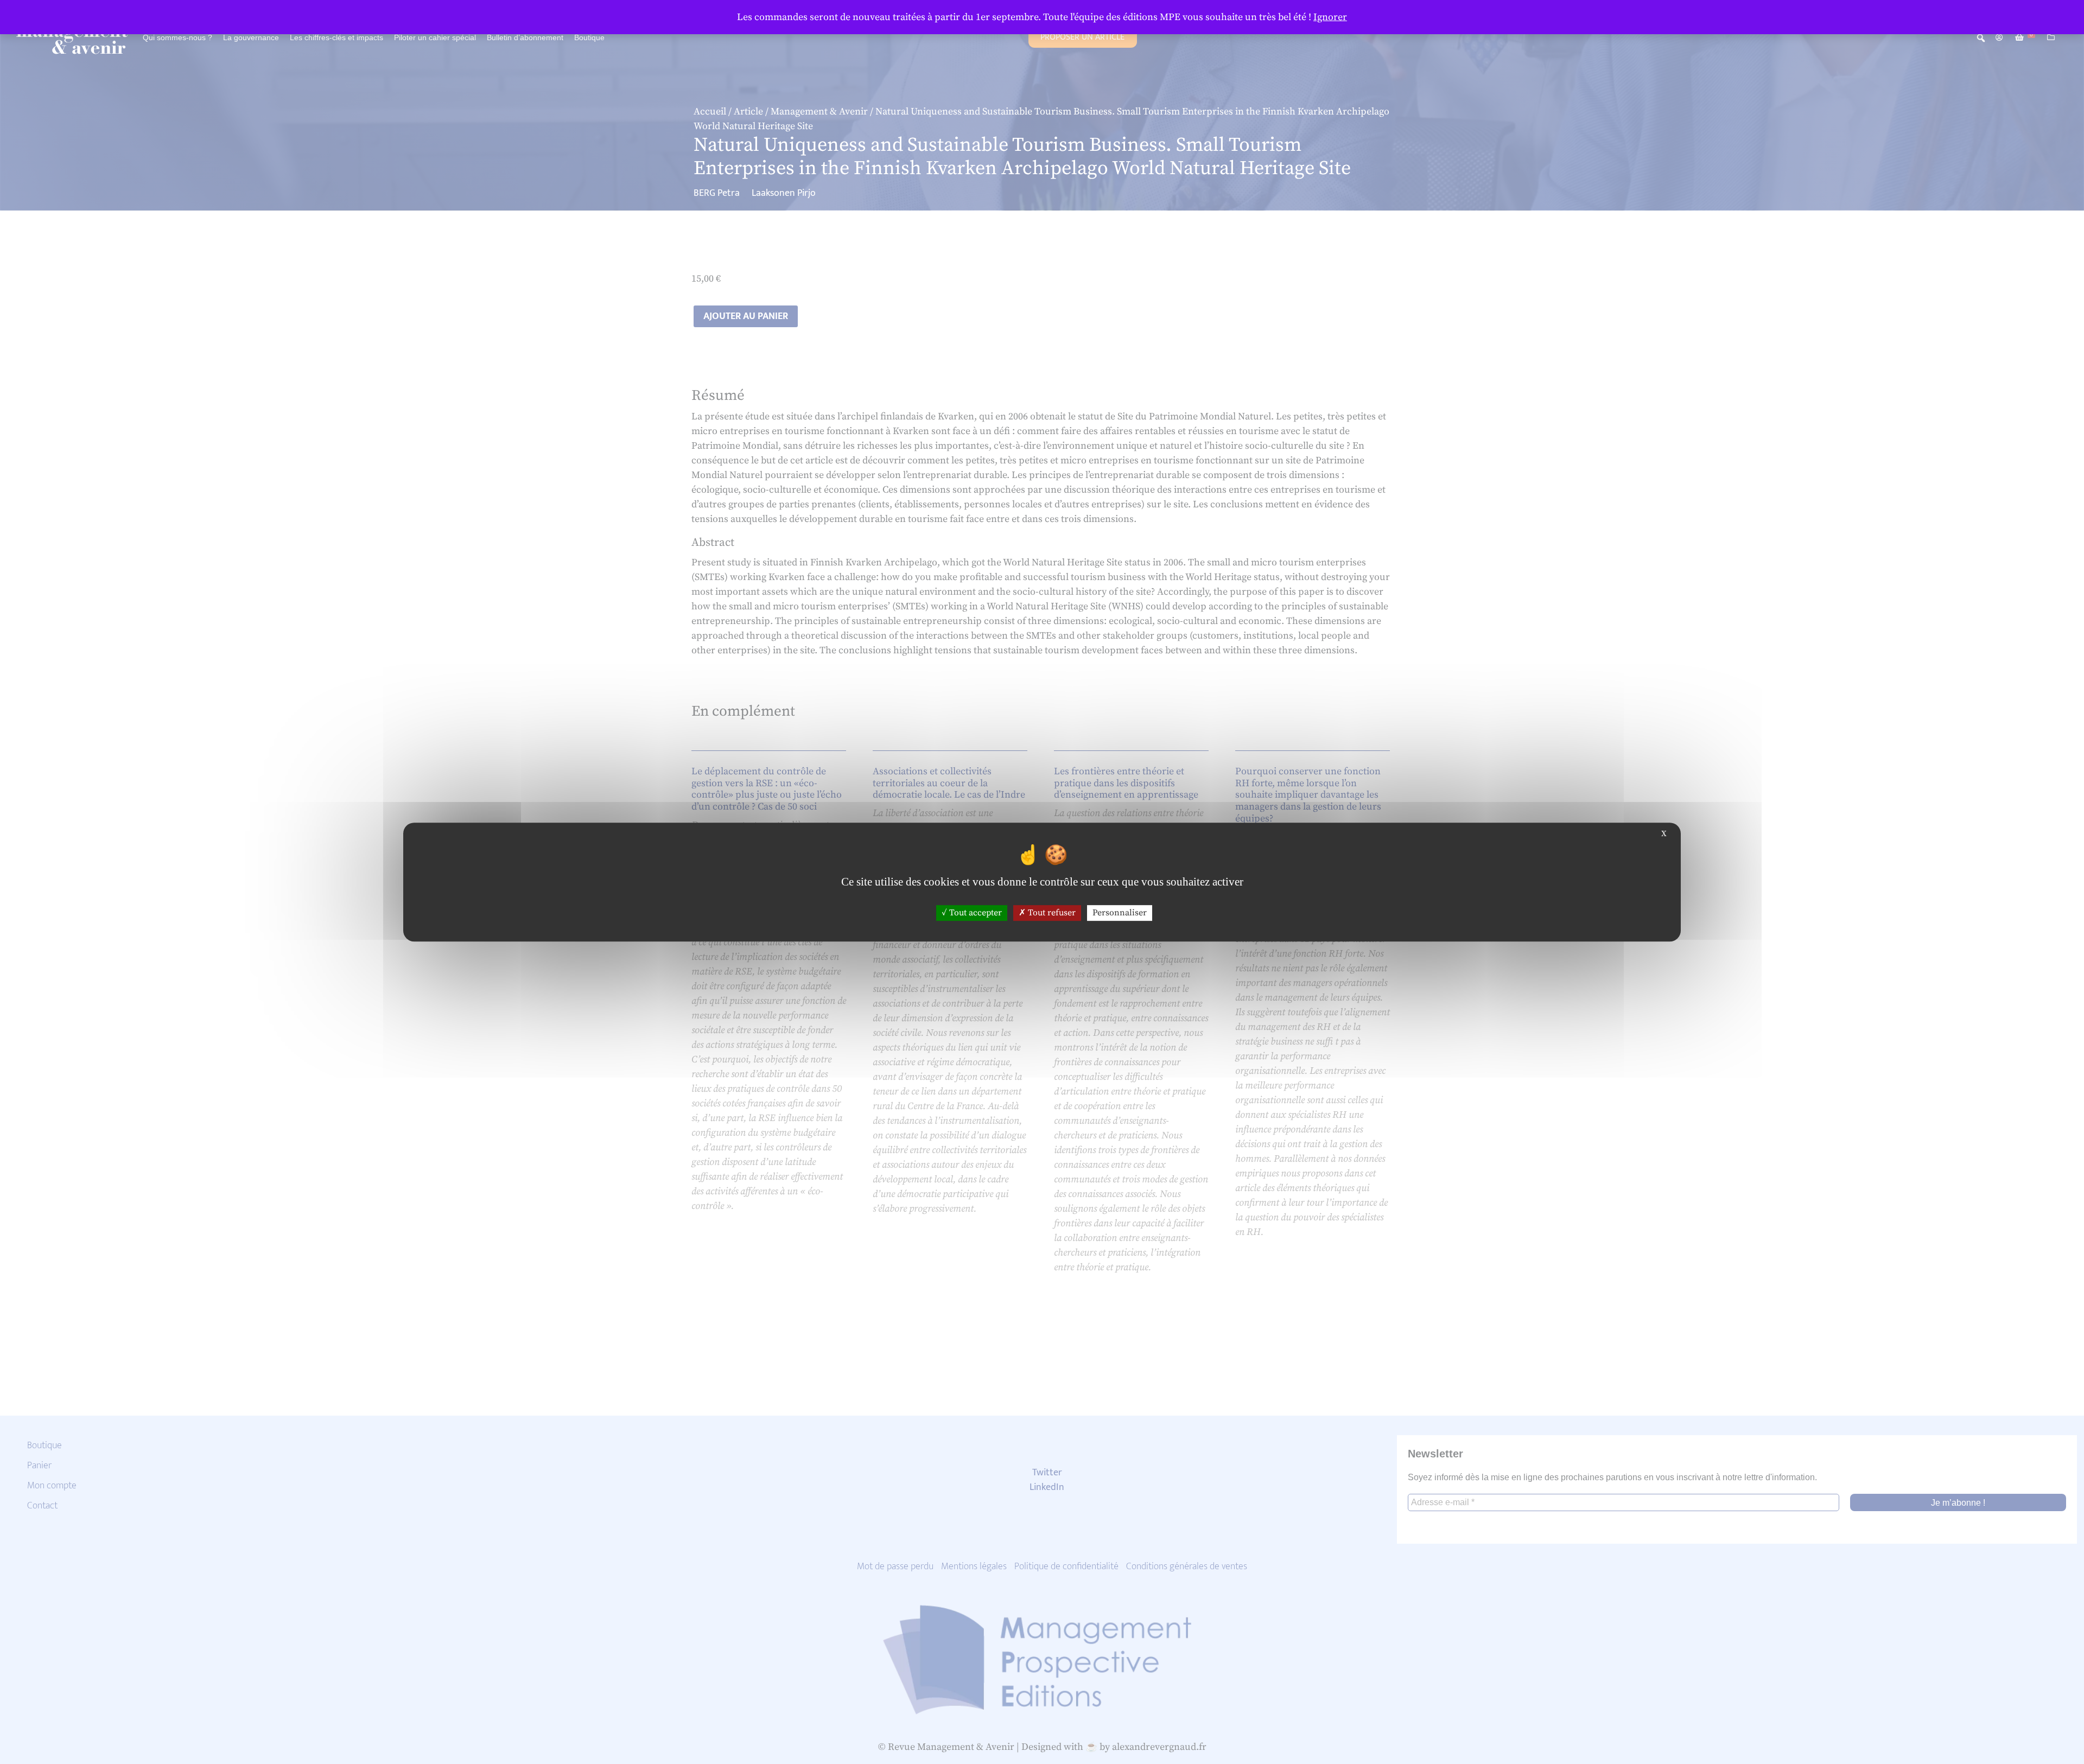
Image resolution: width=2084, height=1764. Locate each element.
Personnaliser (1120, 913)
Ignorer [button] (1330, 17)
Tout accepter (974, 913)
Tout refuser (1051, 913)
